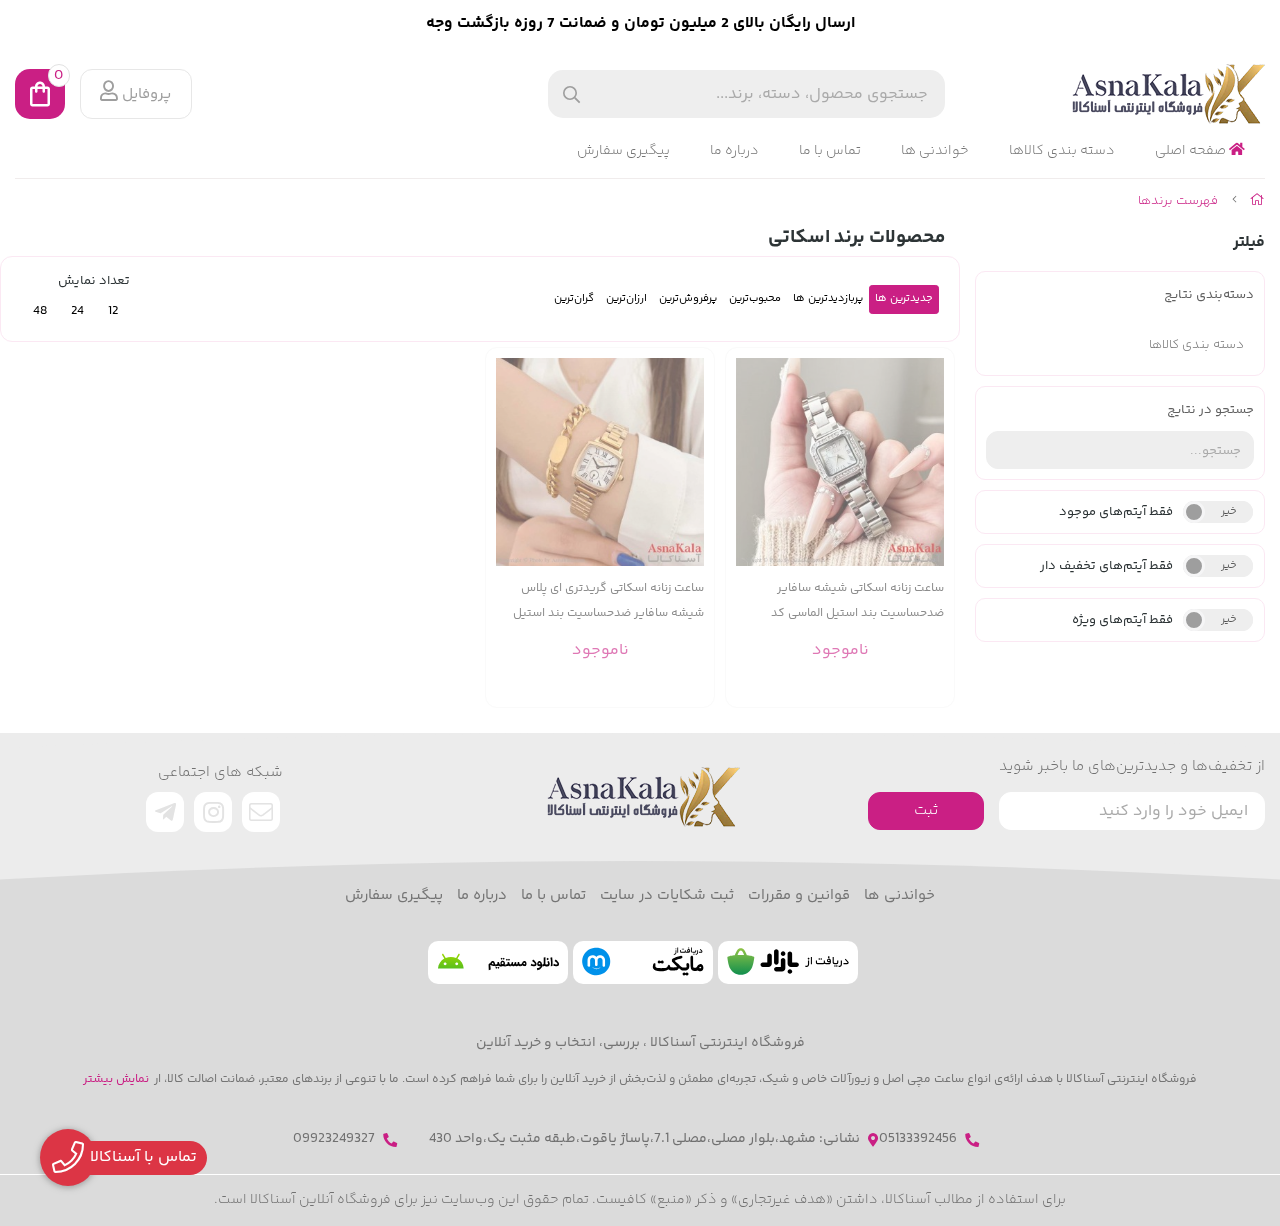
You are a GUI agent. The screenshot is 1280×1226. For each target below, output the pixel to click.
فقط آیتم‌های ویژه (1122, 620)
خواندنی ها (935, 151)
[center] (571, 94)
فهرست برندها (1178, 201)
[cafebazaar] (788, 962)
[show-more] (928, 477)
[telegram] (165, 812)
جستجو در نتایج (1210, 410)
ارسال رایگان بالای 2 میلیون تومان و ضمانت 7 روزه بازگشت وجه (640, 23)
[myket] (643, 962)
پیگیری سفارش (623, 151)
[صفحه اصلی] (1257, 201)
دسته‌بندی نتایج (1209, 295)
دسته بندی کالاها (1062, 151)
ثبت (926, 810)
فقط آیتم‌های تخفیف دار (1106, 566)
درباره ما (734, 151)
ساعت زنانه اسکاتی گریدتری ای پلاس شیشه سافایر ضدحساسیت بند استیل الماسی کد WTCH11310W (608, 601)
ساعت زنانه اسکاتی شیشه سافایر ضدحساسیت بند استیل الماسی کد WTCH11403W (857, 601)
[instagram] (213, 812)
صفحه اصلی (1192, 151)
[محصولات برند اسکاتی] (640, 797)
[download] (498, 962)
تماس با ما (830, 151)
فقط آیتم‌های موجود (1116, 512)
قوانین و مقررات (799, 896)
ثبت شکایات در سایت (667, 896)
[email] (261, 812)
